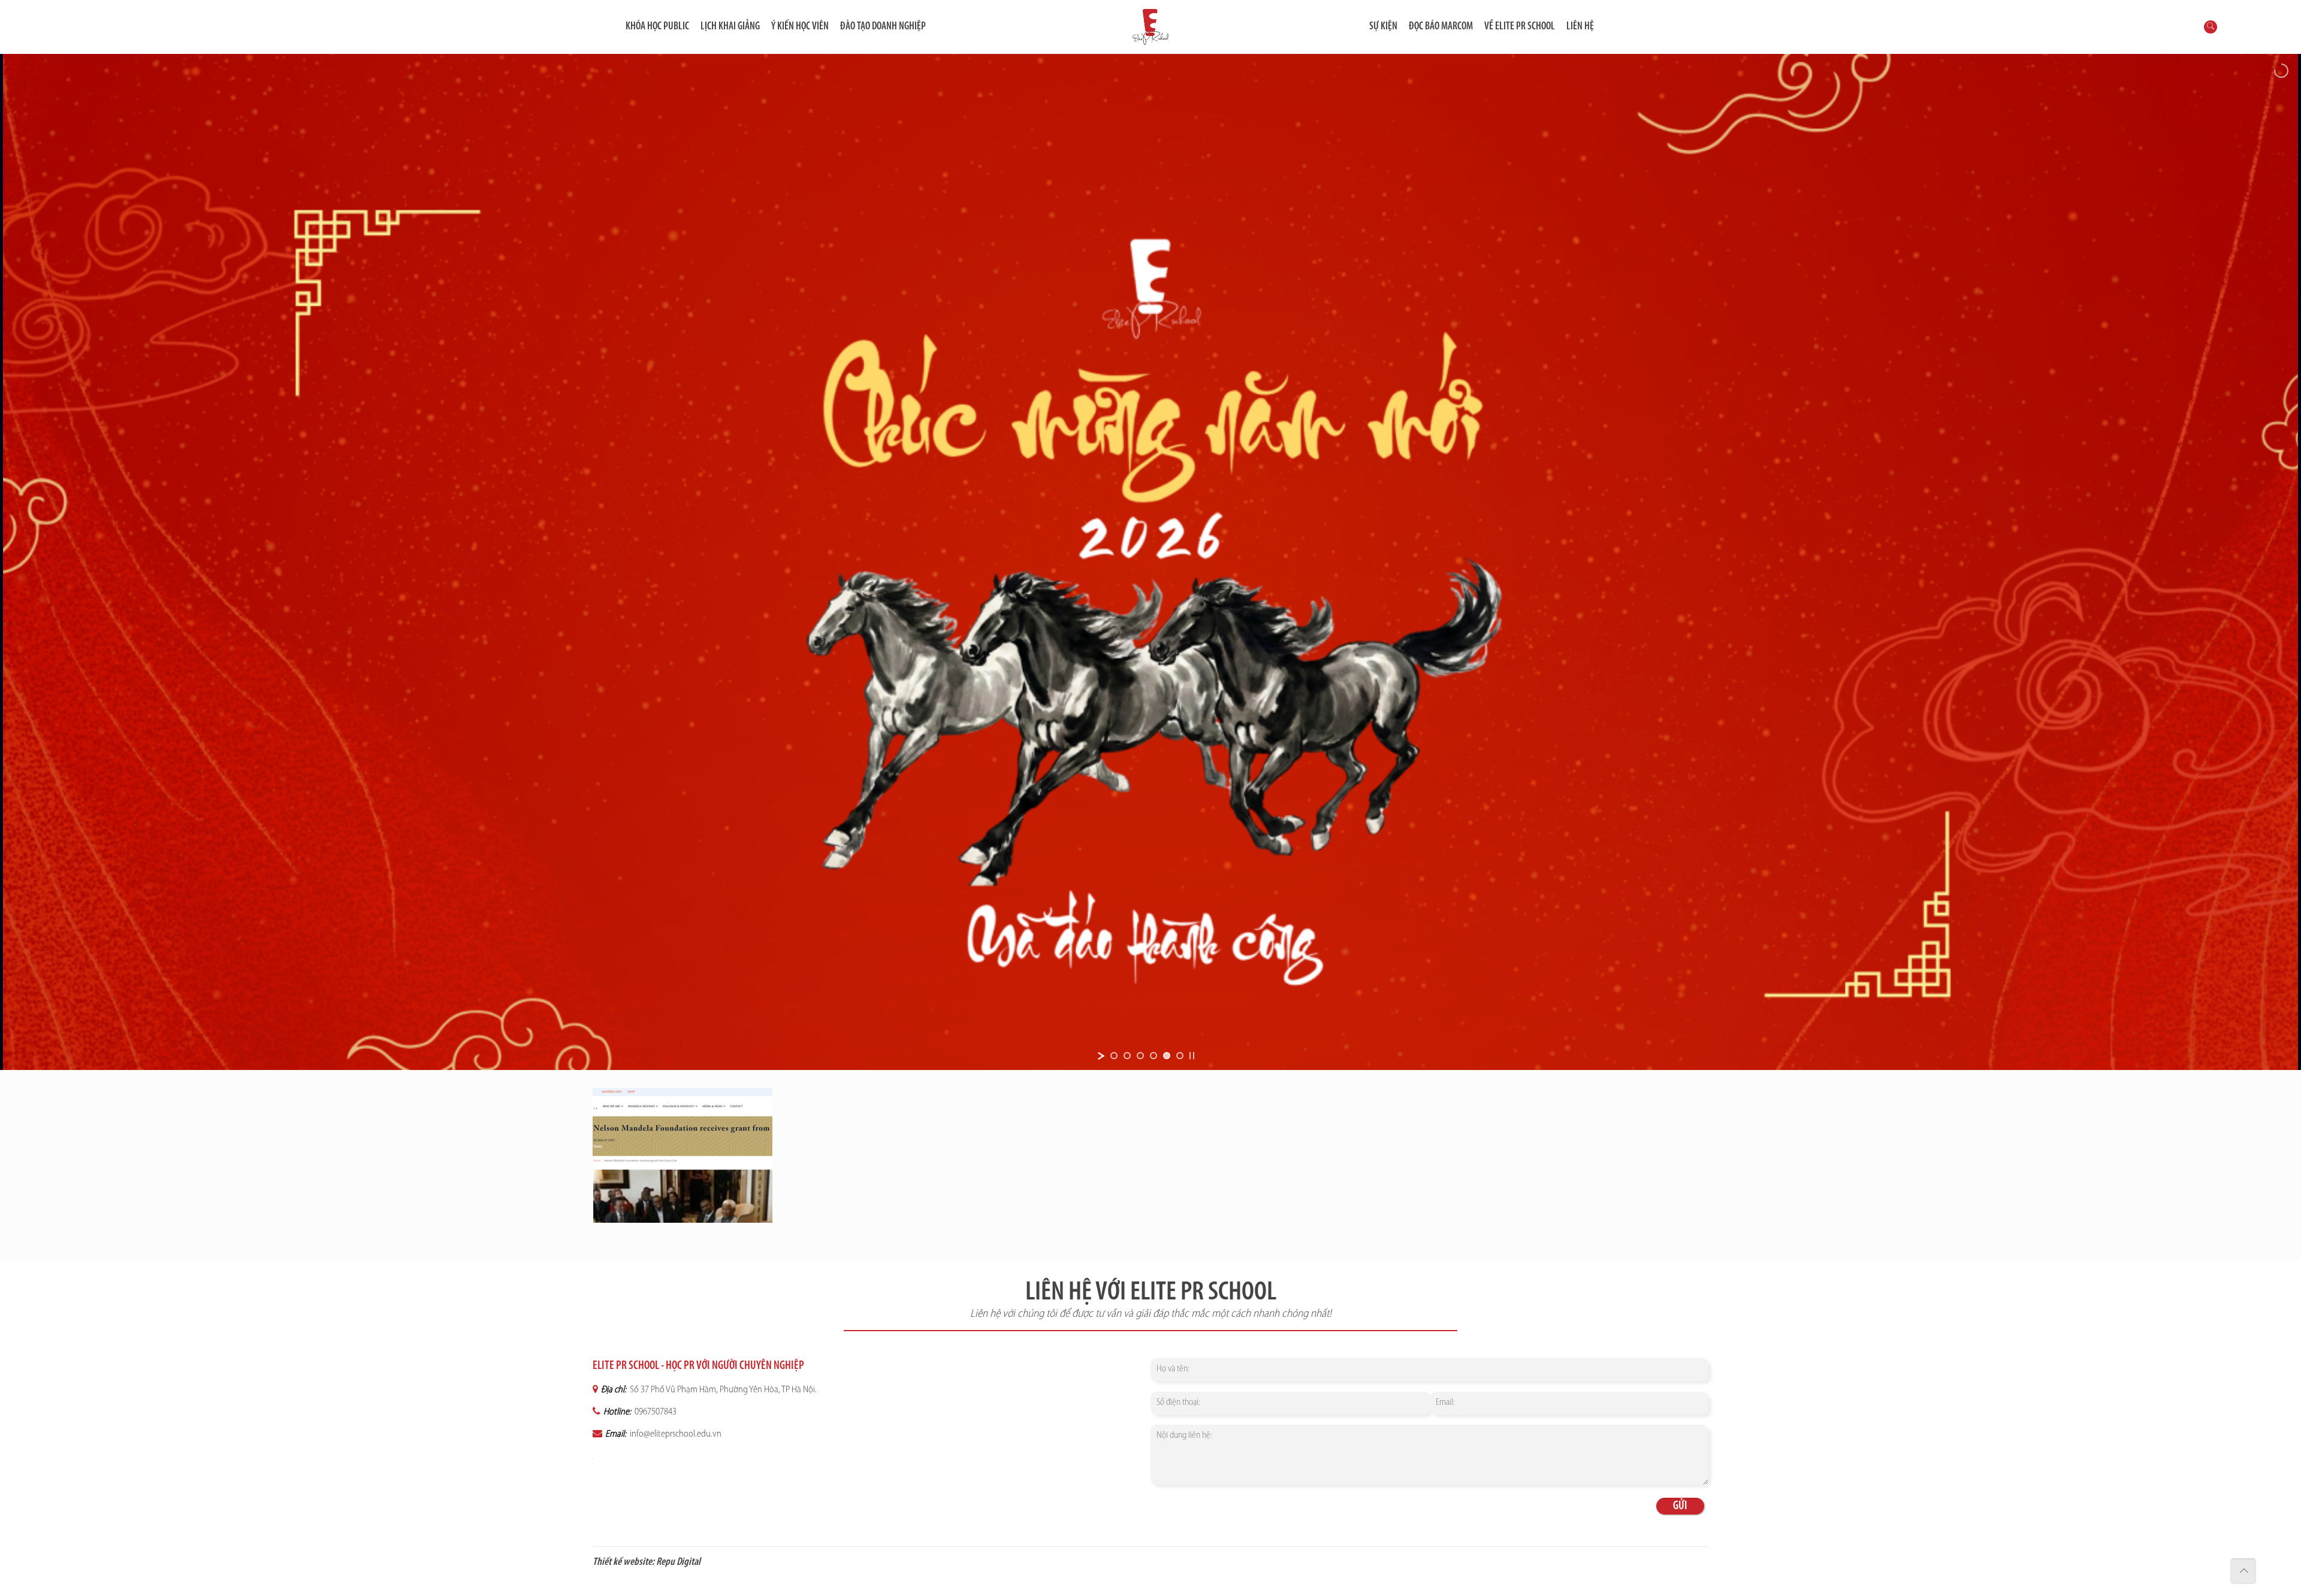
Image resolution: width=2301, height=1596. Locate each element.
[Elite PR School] (1150, 27)
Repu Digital (678, 1562)
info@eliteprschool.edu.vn (675, 1434)
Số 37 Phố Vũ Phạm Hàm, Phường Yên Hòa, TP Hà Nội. (722, 1390)
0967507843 (655, 1412)
